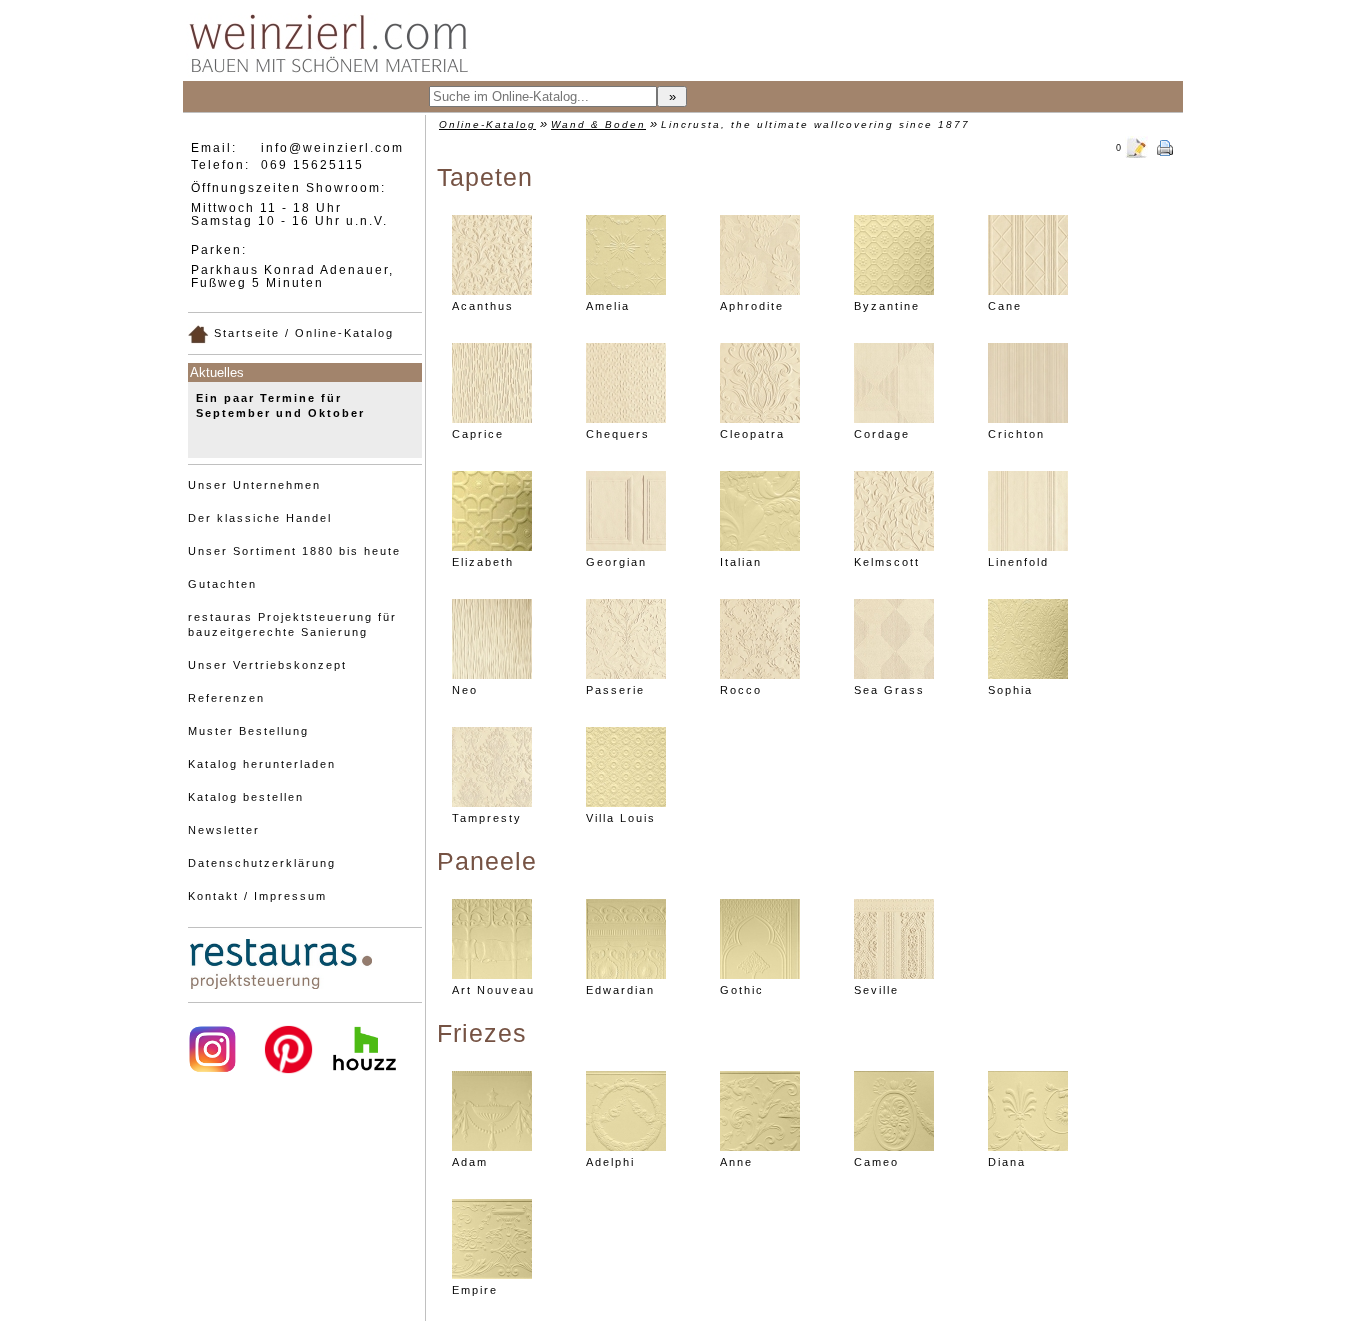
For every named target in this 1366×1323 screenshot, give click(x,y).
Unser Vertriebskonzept (267, 665)
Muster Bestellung (248, 731)
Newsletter (224, 830)
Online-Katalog (487, 124)
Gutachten (222, 584)
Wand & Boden (598, 124)
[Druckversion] (1165, 146)
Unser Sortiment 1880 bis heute (294, 551)
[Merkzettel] (1137, 146)
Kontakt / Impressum (257, 896)
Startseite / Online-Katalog (301, 333)
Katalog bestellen (246, 797)
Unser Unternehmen (254, 485)
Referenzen (226, 698)
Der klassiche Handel (260, 518)
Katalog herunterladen (262, 764)
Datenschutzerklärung (262, 863)
